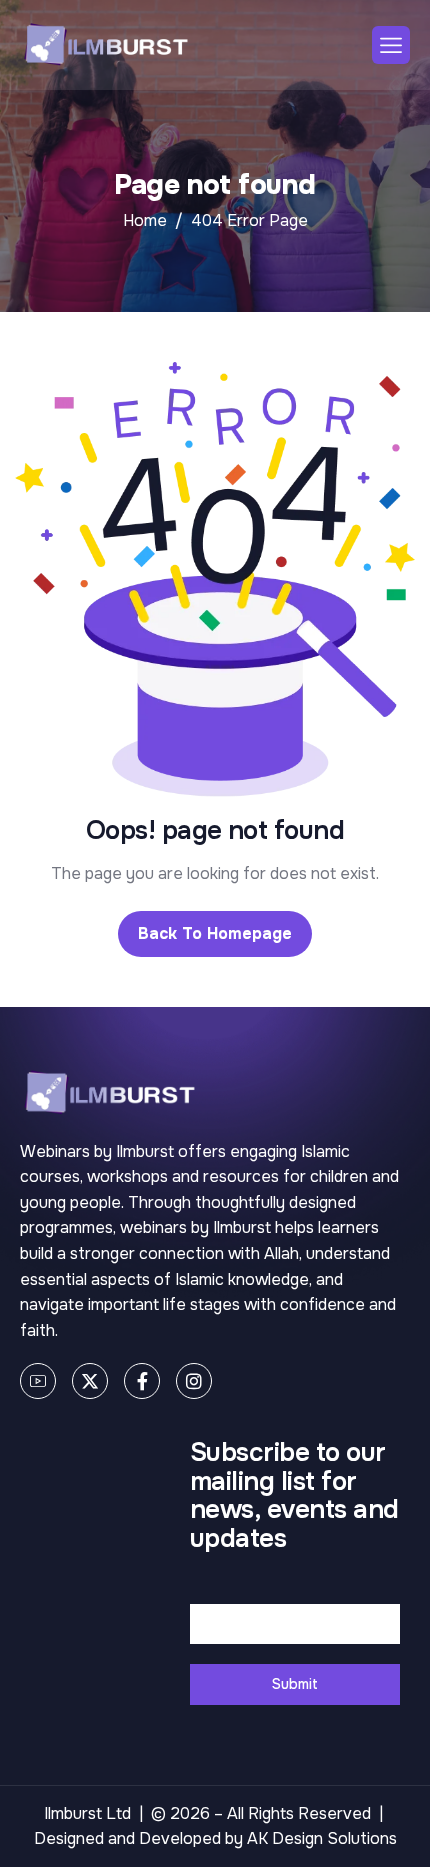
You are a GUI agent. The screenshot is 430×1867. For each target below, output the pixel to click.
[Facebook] (142, 1381)
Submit (295, 1684)
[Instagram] (194, 1381)
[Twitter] (90, 1381)
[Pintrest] (38, 1381)
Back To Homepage (215, 933)
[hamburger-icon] (391, 45)
